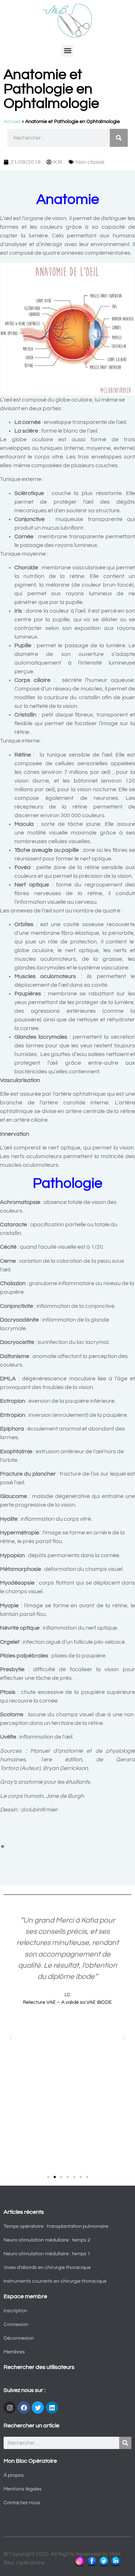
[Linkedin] (52, 2408)
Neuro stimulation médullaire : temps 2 (47, 2240)
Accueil (12, 122)
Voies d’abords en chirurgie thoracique (47, 2268)
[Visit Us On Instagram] (80, 2566)
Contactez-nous (22, 2503)
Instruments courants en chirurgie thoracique (55, 2281)
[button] (67, 51)
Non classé (90, 162)
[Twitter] (38, 2408)
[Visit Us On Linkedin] (115, 2566)
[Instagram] (10, 2408)
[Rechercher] (119, 138)
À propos (14, 2475)
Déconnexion (19, 2338)
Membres (14, 2352)
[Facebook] (24, 2408)
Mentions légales (23, 2489)
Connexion (16, 2325)
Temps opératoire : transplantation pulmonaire (56, 2226)
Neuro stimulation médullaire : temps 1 (47, 2254)
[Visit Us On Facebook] (92, 2566)
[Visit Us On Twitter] (103, 2566)
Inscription (15, 2311)
